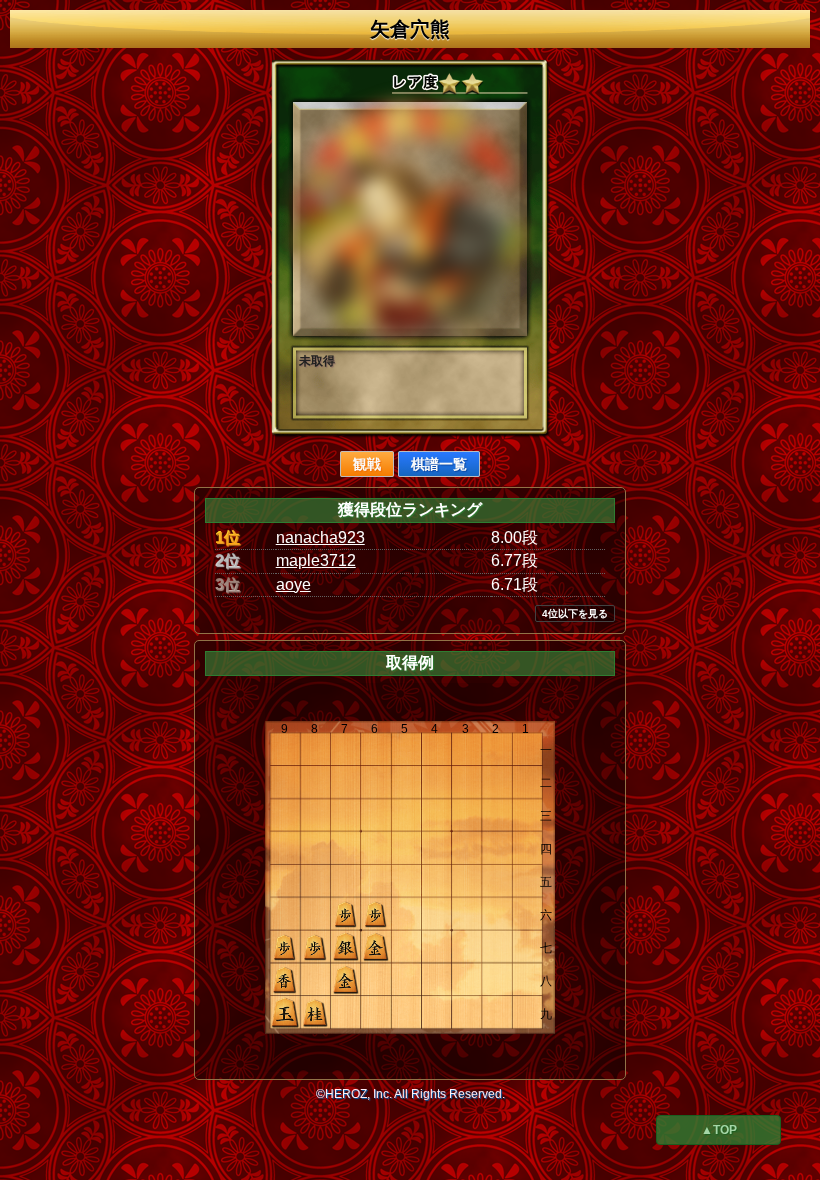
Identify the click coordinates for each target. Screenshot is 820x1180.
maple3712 (316, 560)
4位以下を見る (575, 613)
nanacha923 (320, 537)
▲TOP (719, 1130)
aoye (293, 584)
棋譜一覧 (439, 464)
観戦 (367, 464)
